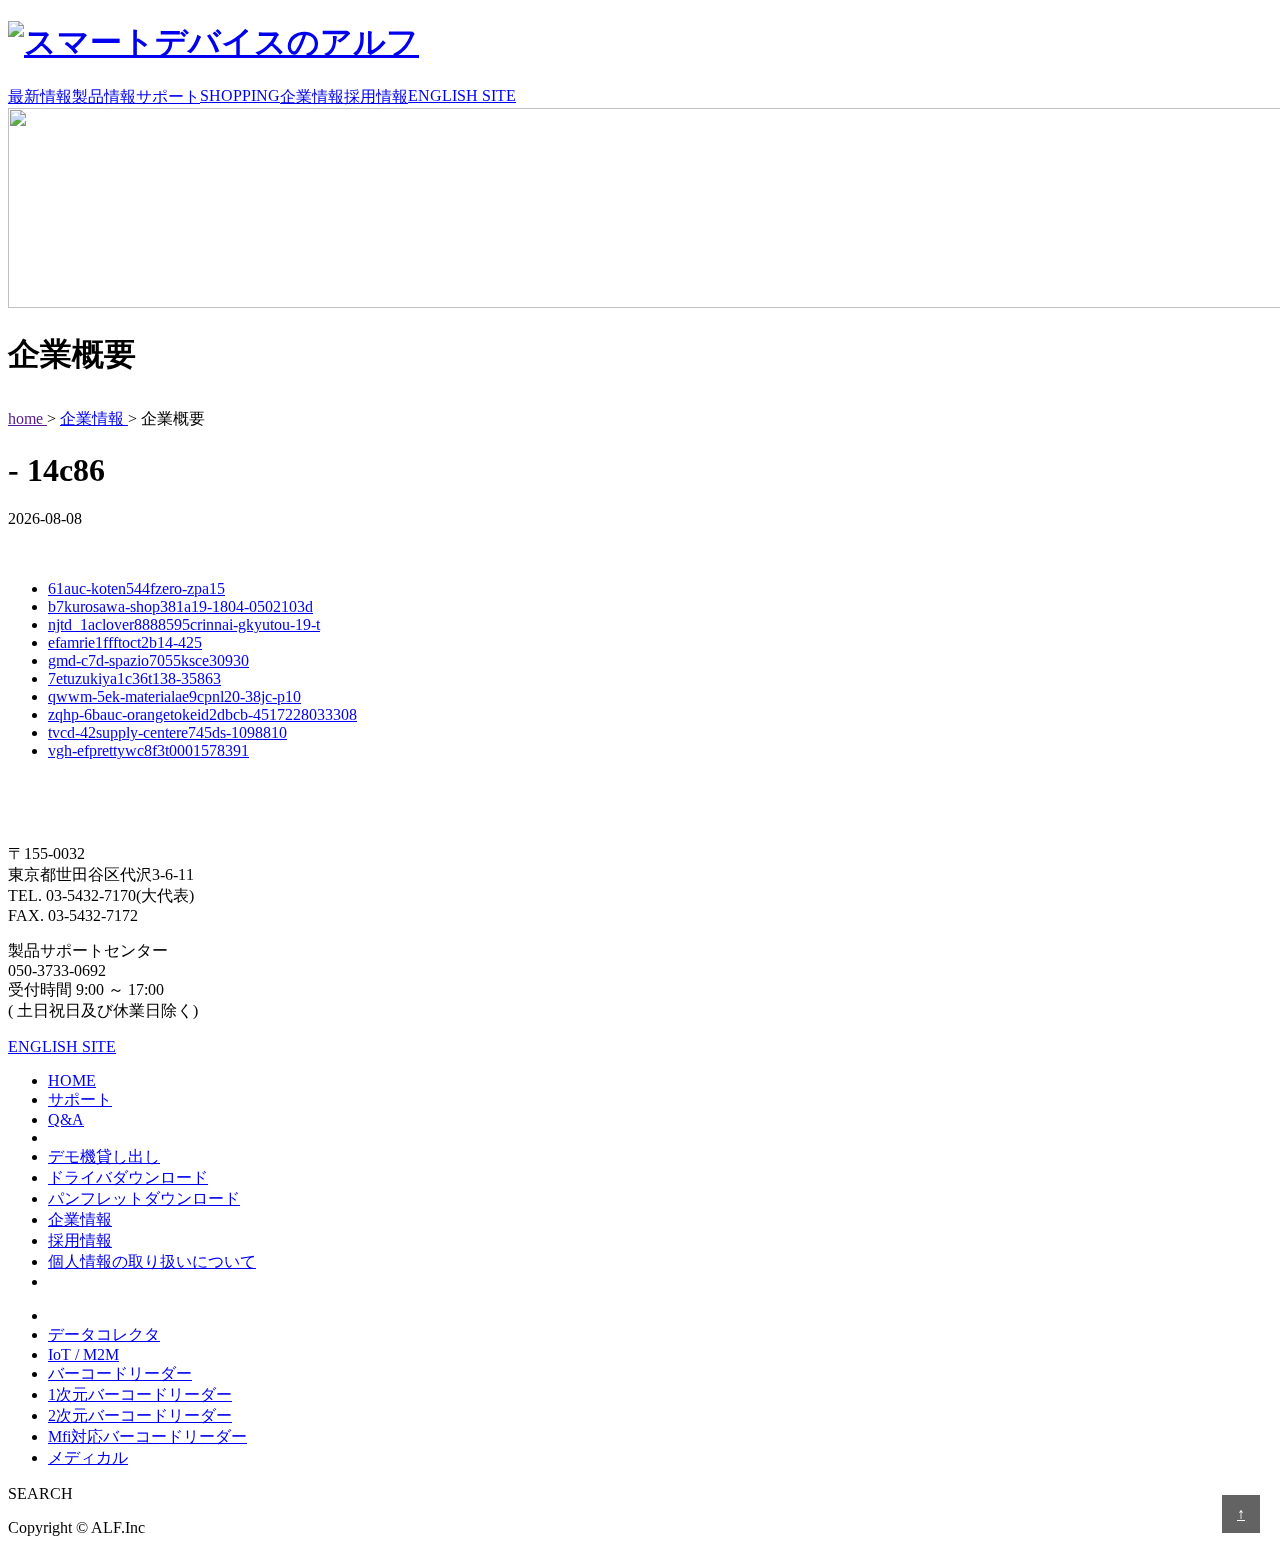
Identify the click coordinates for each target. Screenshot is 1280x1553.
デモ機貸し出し (104, 1156)
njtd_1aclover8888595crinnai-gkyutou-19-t (184, 624)
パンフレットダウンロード (144, 1198)
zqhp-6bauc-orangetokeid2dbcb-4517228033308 (202, 714)
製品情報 (104, 96)
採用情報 (376, 96)
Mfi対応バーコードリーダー (147, 1436)
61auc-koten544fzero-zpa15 (136, 588)
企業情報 (312, 96)
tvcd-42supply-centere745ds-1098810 (167, 732)
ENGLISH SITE (462, 95)
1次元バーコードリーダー (140, 1394)
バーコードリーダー (120, 1373)
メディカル (88, 1457)
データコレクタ (104, 1334)
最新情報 (40, 96)
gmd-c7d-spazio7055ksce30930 (148, 660)
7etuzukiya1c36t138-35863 (134, 678)
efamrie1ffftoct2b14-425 (125, 642)
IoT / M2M (83, 1354)
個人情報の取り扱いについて (152, 1261)
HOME (72, 1080)
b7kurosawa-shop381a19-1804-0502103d (180, 606)
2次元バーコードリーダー (140, 1415)
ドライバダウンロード (128, 1177)
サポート (168, 96)
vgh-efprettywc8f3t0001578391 (148, 750)
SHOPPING (240, 95)
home (27, 418)
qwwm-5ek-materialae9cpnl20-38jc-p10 (174, 696)
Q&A (66, 1119)
